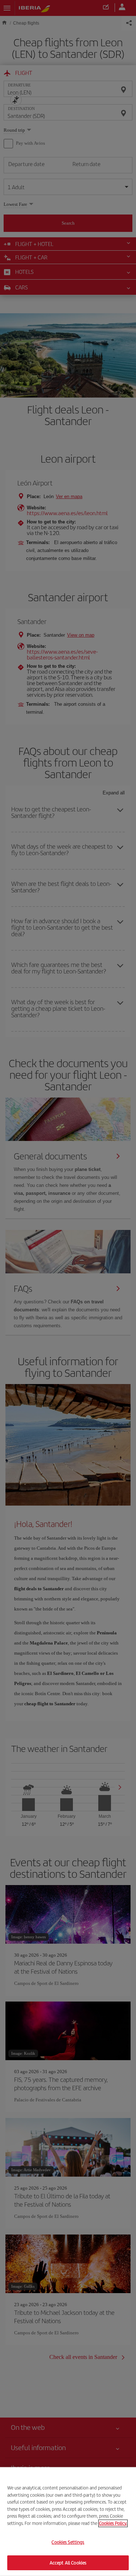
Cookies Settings (68, 2542)
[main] (68, 2522)
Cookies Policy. (113, 2523)
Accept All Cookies (68, 2562)
